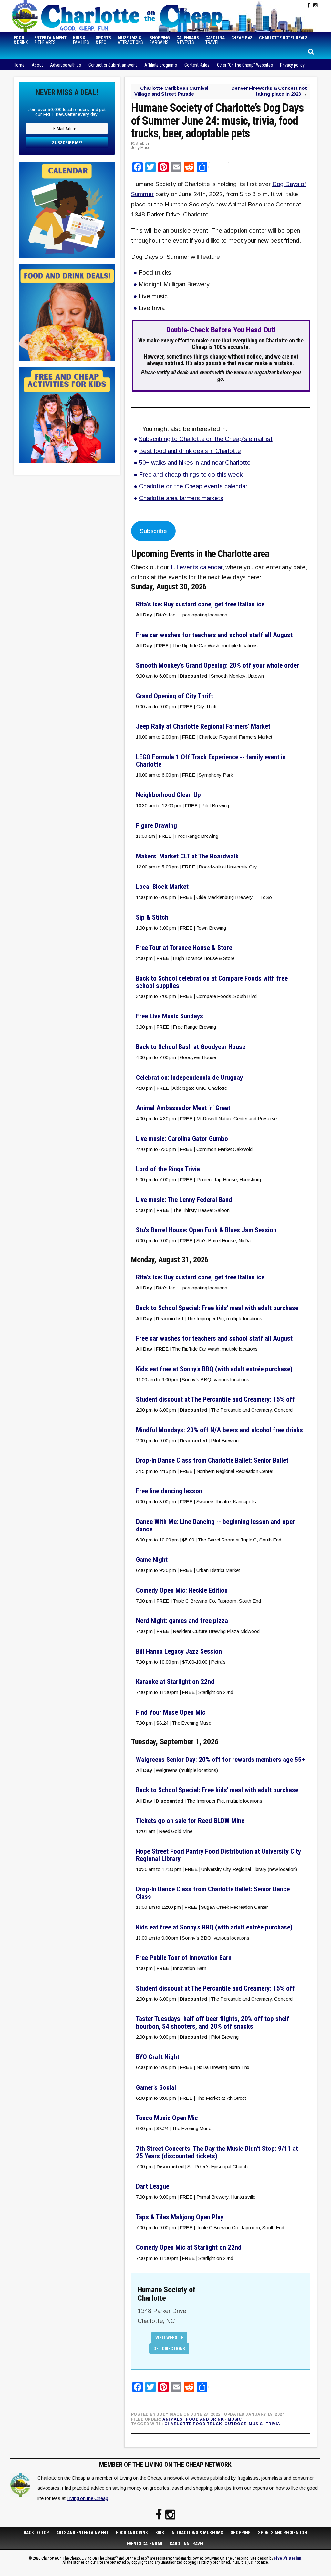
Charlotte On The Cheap (119, 16)
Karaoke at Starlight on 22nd (175, 1682)
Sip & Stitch (152, 917)
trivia (273, 2424)
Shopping (241, 2533)
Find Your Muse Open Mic (171, 1712)
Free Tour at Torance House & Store (184, 948)
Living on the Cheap (87, 2498)
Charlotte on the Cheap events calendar (193, 486)
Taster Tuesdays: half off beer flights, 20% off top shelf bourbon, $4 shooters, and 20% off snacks (213, 2022)
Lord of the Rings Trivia (168, 1169)
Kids (160, 2533)
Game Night (152, 1560)
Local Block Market (162, 887)
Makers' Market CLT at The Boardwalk (187, 856)
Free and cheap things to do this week (191, 474)
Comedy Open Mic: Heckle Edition (182, 1590)
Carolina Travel (187, 2544)
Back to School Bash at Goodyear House (191, 1047)
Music (235, 2419)
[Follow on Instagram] (315, 5)
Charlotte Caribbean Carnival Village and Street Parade (171, 91)
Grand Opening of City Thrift (175, 696)
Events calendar (145, 2544)
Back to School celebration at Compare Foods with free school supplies (212, 982)
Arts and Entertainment (82, 2533)
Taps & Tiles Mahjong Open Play (180, 2217)
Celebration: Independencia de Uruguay (189, 1078)
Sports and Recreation (283, 2533)
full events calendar (197, 567)
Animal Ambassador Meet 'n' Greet (183, 1108)
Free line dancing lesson (169, 1491)
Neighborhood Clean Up (168, 795)
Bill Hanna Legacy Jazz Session (179, 1651)
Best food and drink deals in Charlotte (190, 451)
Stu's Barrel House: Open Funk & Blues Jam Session (206, 1230)
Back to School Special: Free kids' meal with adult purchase (217, 1308)
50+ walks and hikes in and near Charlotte (195, 463)
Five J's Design (288, 2558)
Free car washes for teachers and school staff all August (214, 635)
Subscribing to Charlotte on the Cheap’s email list (206, 439)
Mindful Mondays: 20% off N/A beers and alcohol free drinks (219, 1430)
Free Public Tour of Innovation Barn (184, 1958)
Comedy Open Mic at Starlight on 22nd (189, 2247)
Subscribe (153, 531)
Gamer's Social (156, 2087)
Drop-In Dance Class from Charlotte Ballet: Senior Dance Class (213, 1893)
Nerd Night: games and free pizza (182, 1621)
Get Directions (169, 2349)
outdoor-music (244, 2424)
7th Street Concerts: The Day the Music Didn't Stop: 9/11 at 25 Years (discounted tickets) (217, 2152)
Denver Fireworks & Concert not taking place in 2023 (269, 91)
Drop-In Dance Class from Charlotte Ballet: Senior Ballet (212, 1460)
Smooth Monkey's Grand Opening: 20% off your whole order (217, 665)
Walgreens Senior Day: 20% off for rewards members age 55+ (220, 1760)
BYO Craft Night (158, 2057)
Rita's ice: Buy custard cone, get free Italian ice (200, 604)
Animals (172, 2419)
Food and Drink (205, 2419)
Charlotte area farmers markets (181, 498)
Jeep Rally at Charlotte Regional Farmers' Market (203, 726)
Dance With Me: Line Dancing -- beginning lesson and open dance (216, 1525)
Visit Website (169, 2338)
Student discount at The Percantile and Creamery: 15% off (215, 1399)
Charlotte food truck (193, 2424)
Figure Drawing (156, 825)
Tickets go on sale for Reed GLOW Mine (190, 1821)
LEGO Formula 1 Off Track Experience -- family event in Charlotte (211, 761)
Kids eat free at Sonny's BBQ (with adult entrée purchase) (214, 1369)
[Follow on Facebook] (309, 5)
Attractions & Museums (197, 2533)
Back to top (36, 2533)
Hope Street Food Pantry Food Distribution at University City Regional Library (218, 1855)
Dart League (153, 2186)
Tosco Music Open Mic (167, 2118)
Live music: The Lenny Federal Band (184, 1200)
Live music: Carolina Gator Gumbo (182, 1139)
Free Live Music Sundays (170, 1016)
